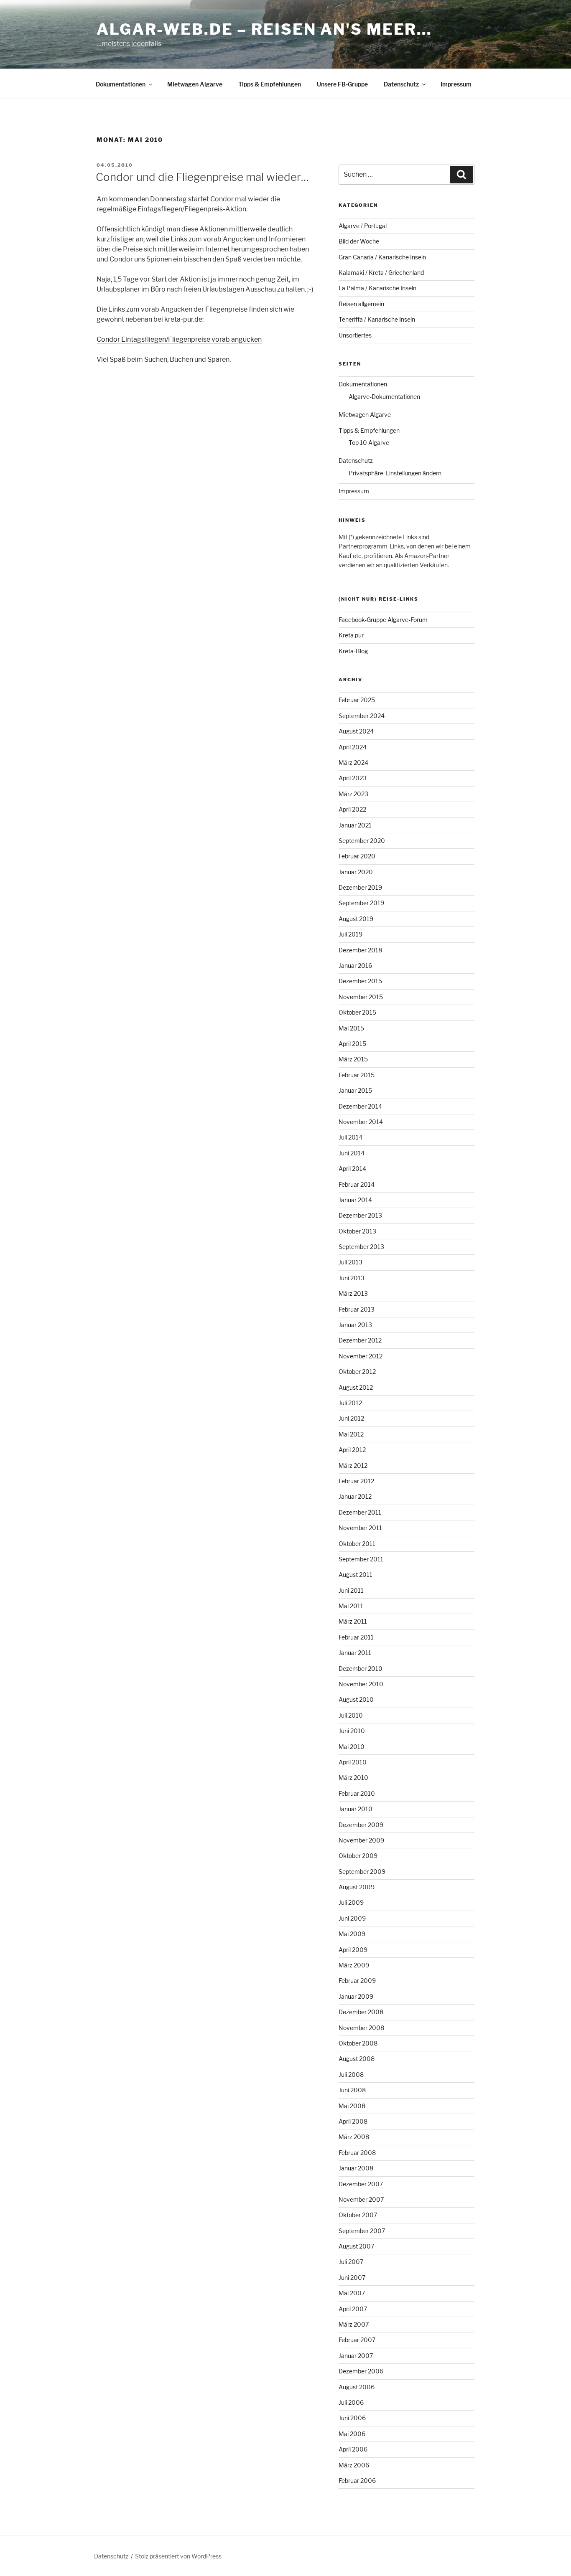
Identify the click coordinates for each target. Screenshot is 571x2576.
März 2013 (353, 1293)
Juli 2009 (351, 1902)
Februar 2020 (357, 856)
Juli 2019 (351, 934)
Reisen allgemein (361, 304)
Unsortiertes (355, 335)
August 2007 (356, 2246)
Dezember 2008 (361, 2012)
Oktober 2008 (358, 2043)
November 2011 (360, 1528)
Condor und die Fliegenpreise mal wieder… (202, 177)
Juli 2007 (351, 2262)
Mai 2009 (352, 1934)
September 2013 (361, 1247)
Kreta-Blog (353, 651)
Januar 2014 (355, 1200)
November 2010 (361, 1684)
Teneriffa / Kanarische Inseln (377, 319)
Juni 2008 (352, 2090)
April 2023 (353, 778)
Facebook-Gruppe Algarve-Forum (383, 620)
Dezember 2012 (360, 1340)
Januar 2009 (356, 1996)
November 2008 (361, 2028)
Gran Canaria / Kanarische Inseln (382, 257)
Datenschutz (401, 84)
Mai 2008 (352, 2106)
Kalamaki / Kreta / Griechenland (381, 273)
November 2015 (361, 997)
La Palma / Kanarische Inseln (377, 288)
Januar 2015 (355, 1090)
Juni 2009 (352, 1918)
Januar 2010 (356, 1809)
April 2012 (352, 1450)
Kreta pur (351, 635)
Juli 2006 (351, 2402)
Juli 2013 (351, 1262)
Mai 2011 (351, 1606)
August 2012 (356, 1387)
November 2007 (361, 2199)
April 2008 (353, 2121)
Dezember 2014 (360, 1106)
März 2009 (354, 1965)
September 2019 (361, 903)
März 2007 (354, 2324)
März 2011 (353, 1621)
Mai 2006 (352, 2434)
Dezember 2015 (360, 981)
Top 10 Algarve (369, 443)
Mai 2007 (352, 2293)
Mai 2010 (352, 1747)
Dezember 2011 (360, 1512)
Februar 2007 (357, 2340)
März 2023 (353, 794)
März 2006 (354, 2465)
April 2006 (353, 2449)
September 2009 (362, 1872)
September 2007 (362, 2231)
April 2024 (353, 747)
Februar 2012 (356, 1481)
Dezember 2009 (361, 1825)
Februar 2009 (357, 1981)
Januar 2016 (355, 966)
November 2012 (361, 1356)
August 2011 (356, 1575)
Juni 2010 (352, 1731)
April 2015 (352, 1044)
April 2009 (353, 1950)
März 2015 (353, 1059)
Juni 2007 (352, 2278)
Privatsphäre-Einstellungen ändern (395, 473)
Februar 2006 (357, 2481)
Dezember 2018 (360, 950)
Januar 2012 (355, 1496)
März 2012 (353, 1466)
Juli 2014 (351, 1137)
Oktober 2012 (357, 1372)
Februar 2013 (357, 1309)
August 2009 (357, 1887)
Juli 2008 (351, 2075)
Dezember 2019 (360, 887)
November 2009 (361, 1840)
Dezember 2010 (361, 1669)
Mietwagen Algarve (195, 84)
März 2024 (353, 763)
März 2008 (354, 2137)
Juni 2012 (351, 1418)
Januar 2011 (355, 1653)
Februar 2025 (357, 700)
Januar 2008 (356, 2168)
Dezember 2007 (361, 2184)
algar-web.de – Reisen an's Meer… (264, 29)
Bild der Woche (359, 241)
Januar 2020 (356, 872)
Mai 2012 (351, 1434)
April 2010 (353, 1762)
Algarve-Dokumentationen (384, 397)
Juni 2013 (352, 1278)
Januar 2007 (356, 2356)
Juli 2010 (351, 1715)
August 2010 (356, 1699)
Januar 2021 (355, 825)
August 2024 (356, 731)
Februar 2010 (357, 1793)
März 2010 (353, 1778)
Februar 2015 (357, 1075)
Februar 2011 (356, 1637)
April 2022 (352, 809)
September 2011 (361, 1559)
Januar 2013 (355, 1325)
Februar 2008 (357, 2153)
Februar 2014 (357, 1184)
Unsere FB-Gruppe (342, 84)
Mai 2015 (351, 1028)
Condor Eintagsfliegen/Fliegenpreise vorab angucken (179, 339)
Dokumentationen (121, 84)
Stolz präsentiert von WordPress (178, 2556)
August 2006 (357, 2387)
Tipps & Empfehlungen (270, 84)
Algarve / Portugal (363, 226)
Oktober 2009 (358, 1856)
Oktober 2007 (358, 2215)
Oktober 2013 (357, 1231)
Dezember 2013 (360, 1215)
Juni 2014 (352, 1153)
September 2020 (362, 841)
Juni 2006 (352, 2418)
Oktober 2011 (357, 1544)
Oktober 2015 (357, 1012)
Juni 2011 (351, 1590)
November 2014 (361, 1122)
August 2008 (357, 2059)
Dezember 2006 (361, 2371)
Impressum (456, 84)
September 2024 (362, 716)
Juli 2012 (350, 1403)
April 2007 (353, 2309)
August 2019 (356, 919)
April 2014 (352, 1169)
